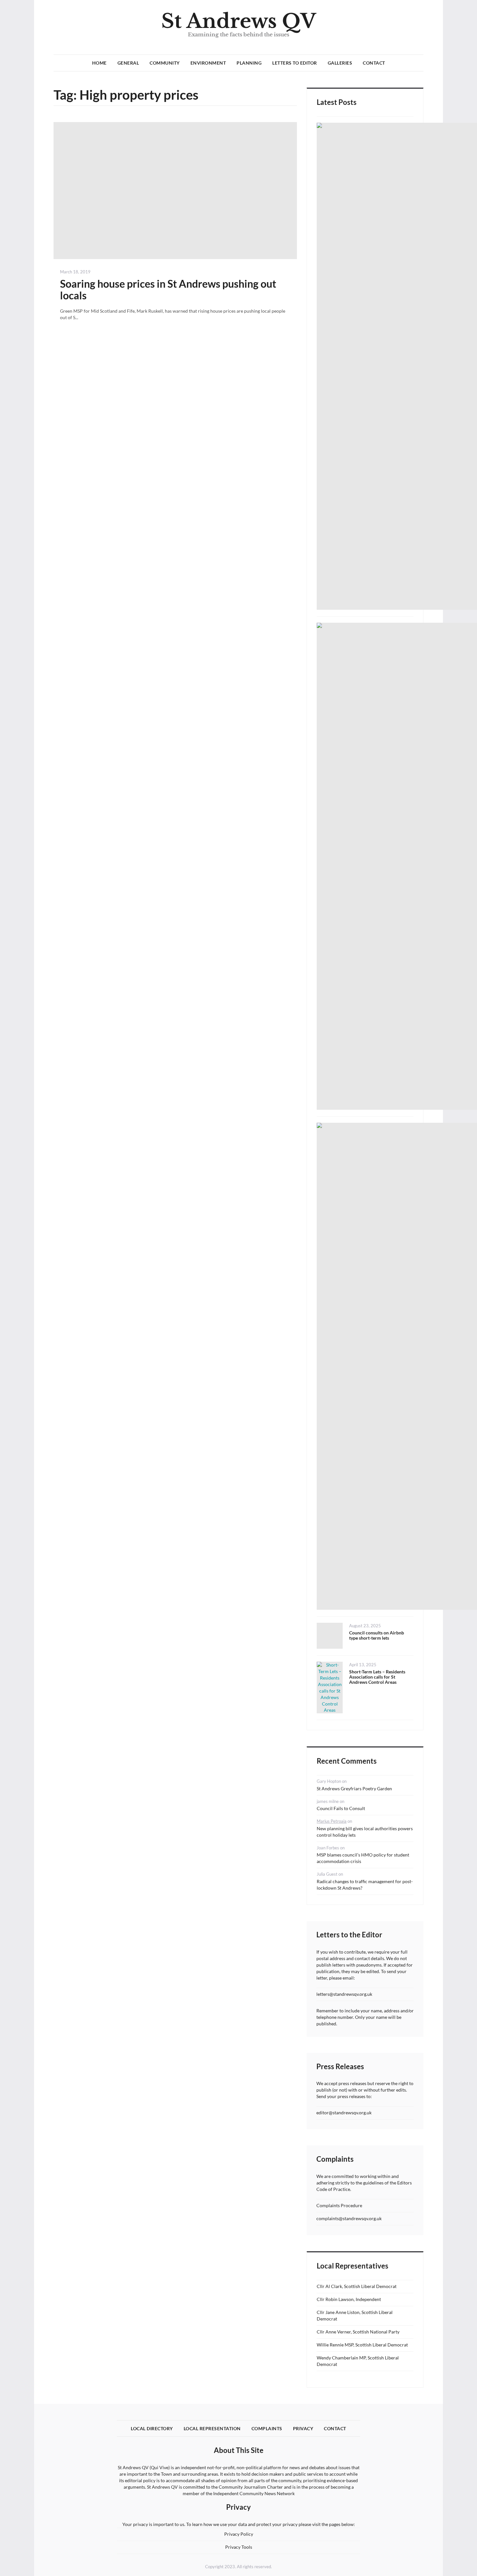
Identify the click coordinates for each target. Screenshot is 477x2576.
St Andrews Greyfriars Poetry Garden (354, 1788)
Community (165, 63)
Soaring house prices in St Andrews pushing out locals (168, 289)
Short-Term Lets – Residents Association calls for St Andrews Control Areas (377, 1677)
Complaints (267, 2428)
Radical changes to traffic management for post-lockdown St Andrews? (365, 1885)
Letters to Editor (295, 63)
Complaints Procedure (339, 2205)
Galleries (340, 63)
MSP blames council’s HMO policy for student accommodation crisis (363, 1858)
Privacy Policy (239, 2534)
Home (99, 63)
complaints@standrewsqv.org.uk (349, 2218)
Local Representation (212, 2428)
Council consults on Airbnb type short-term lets (377, 1635)
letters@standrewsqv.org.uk (344, 1994)
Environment (208, 63)
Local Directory (152, 2428)
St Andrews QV (239, 21)
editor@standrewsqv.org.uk (344, 2113)
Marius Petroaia (332, 1821)
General (128, 63)
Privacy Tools (239, 2547)
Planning (249, 63)
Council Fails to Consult (341, 1808)
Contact (374, 63)
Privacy (303, 2428)
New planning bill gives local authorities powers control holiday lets (365, 1832)
